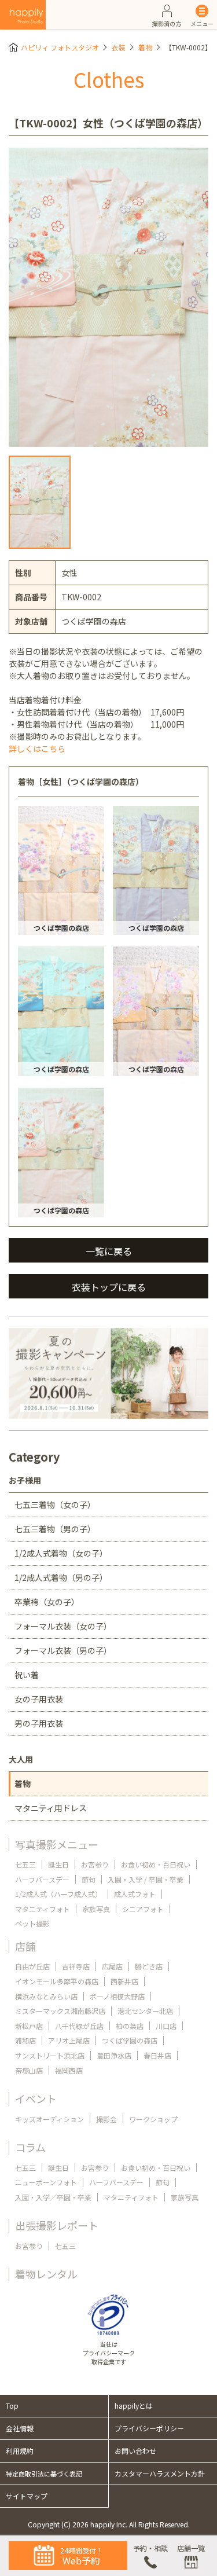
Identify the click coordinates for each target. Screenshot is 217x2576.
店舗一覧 (191, 2548)
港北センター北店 (145, 2011)
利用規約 (20, 2451)
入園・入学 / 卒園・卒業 (146, 1879)
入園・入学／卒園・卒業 (53, 2197)
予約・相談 (150, 2548)
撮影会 (106, 2119)
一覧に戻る (109, 1251)
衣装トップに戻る (109, 1287)
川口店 (166, 2026)
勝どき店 (149, 1966)
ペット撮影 (32, 1923)
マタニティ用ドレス (51, 1808)
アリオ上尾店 (69, 2040)
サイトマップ (27, 2496)
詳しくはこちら (37, 748)
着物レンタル (46, 2274)
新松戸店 (29, 2026)
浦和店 (25, 2040)
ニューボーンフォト (46, 2182)
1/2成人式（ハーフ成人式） (58, 1894)
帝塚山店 (29, 2070)
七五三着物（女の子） (55, 1504)
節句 (89, 1879)
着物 (145, 47)
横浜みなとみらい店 (46, 1996)
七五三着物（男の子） (55, 1529)
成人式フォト (135, 1894)
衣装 (119, 47)
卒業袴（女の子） (47, 1602)
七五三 (25, 1864)
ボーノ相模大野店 (117, 1996)
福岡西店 (69, 2070)
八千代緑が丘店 (79, 2026)
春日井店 (157, 2055)
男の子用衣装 (39, 1723)
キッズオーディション (49, 2119)
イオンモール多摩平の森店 (57, 1981)
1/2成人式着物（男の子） (61, 1577)
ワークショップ (153, 2119)
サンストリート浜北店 (50, 2055)
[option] (108, 298)
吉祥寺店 (76, 1966)
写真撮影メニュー (57, 1844)
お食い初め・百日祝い (156, 1864)
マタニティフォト (43, 1909)
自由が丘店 (32, 1966)
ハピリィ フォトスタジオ (60, 47)
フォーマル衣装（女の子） (63, 1626)
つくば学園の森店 (130, 2040)
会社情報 (20, 2428)
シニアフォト (143, 1909)
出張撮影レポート (57, 2225)
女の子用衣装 (39, 1699)
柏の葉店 (130, 2026)
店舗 (25, 1946)
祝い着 (27, 1675)
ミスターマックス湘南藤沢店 (60, 2011)
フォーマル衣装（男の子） (63, 1650)
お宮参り (95, 1864)
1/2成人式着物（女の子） (61, 1553)
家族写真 (96, 1909)
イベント (36, 2098)
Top (12, 2406)
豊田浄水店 (114, 2055)
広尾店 (112, 1966)
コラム (30, 2147)
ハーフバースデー (42, 1879)
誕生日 (58, 1864)
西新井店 (124, 1981)
